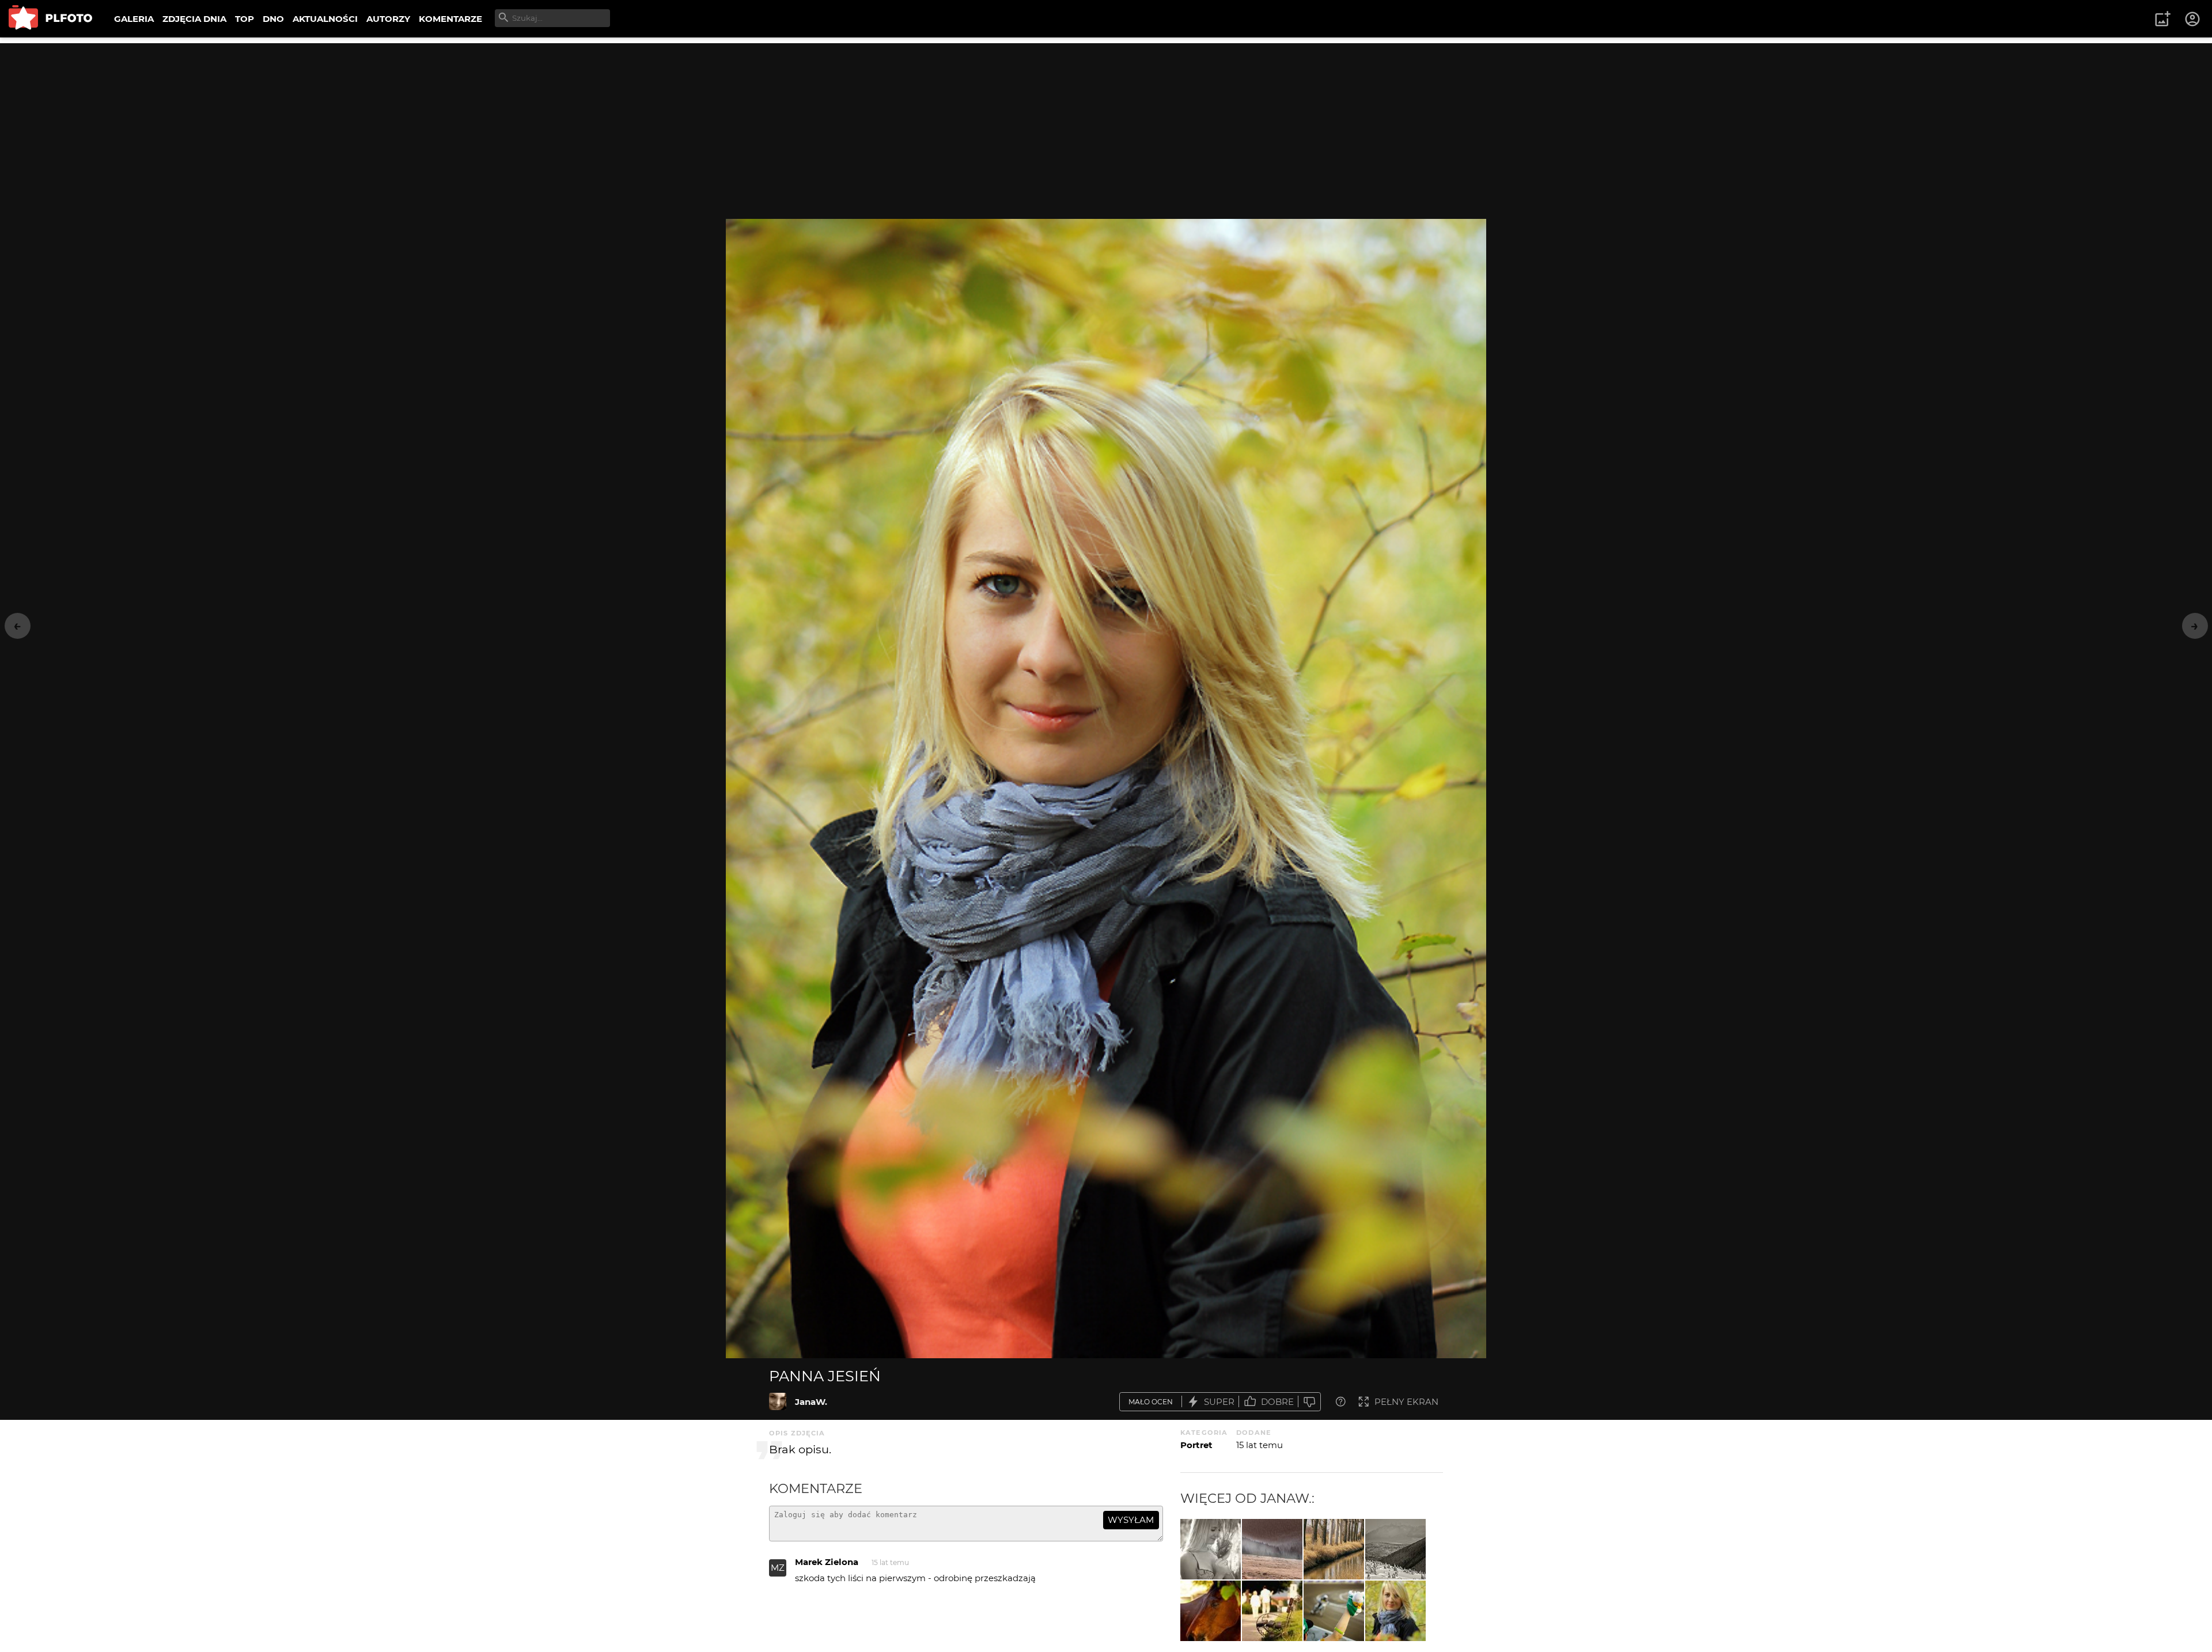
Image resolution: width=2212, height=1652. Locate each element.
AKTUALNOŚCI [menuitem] (325, 19)
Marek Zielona (827, 1562)
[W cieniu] (1211, 1611)
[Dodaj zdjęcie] (2162, 19)
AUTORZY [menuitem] (388, 19)
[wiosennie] (1334, 1549)
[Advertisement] (1106, 124)
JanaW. (811, 1402)
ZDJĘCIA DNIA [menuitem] (194, 19)
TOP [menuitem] (245, 19)
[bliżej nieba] (1395, 1549)
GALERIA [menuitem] (134, 19)
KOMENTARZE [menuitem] (450, 19)
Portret (1196, 1445)
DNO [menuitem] (273, 19)
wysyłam (1131, 1520)
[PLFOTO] (50, 19)
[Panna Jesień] (778, 1401)
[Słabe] (1309, 1402)
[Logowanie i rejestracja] (2193, 19)
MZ (778, 1568)
